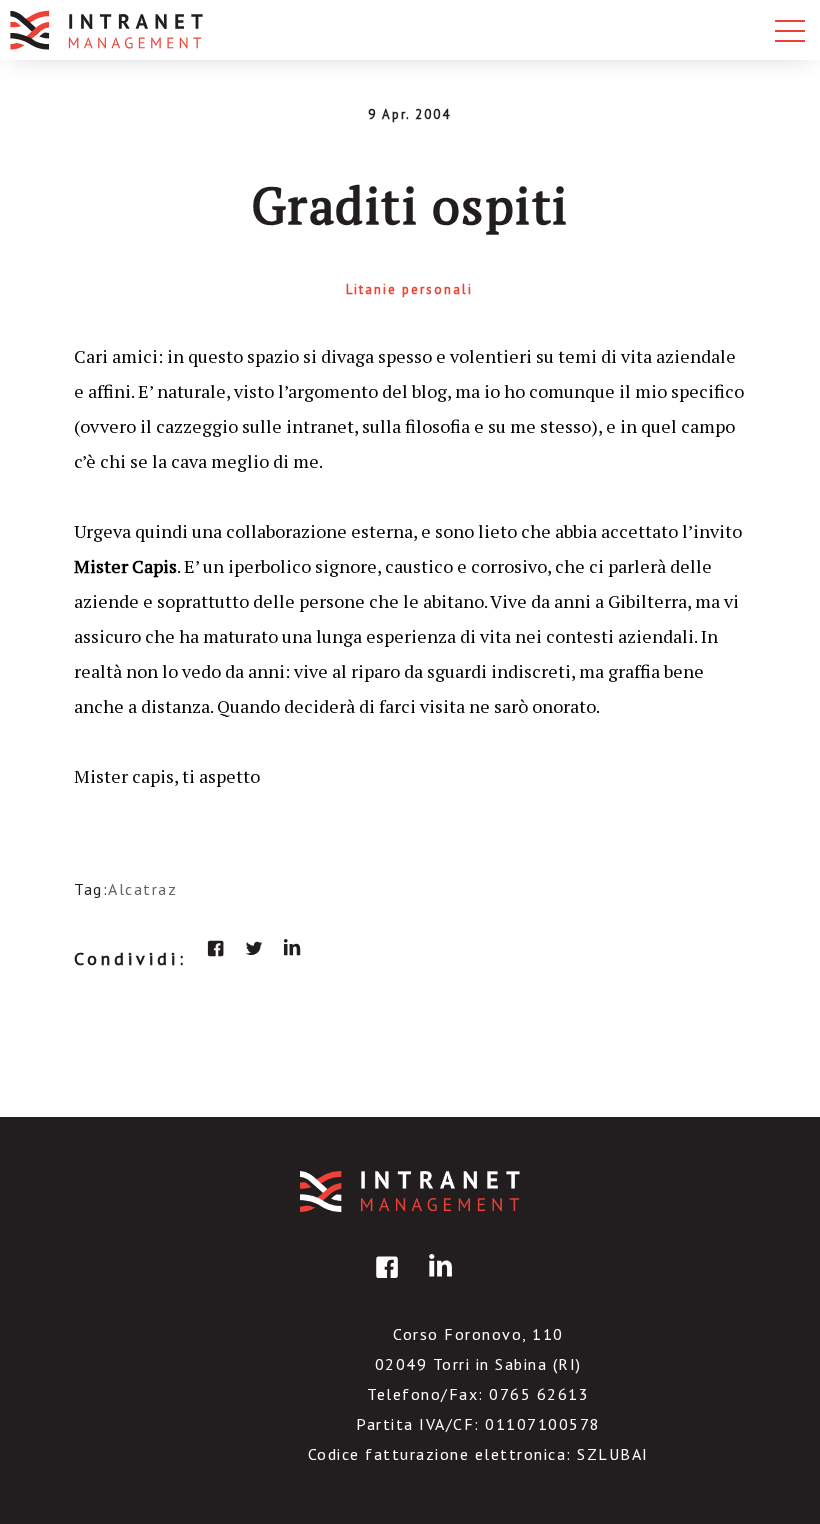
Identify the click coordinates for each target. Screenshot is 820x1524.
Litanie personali (409, 289)
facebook (216, 948)
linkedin (292, 948)
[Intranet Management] (108, 30)
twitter (254, 948)
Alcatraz (142, 889)
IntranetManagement (410, 1191)
